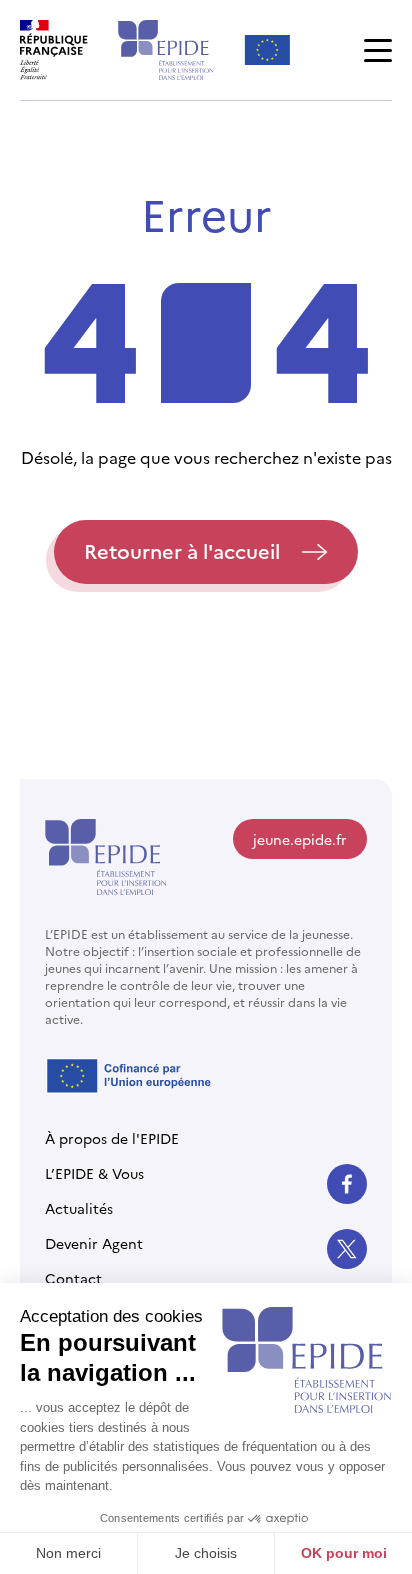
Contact (73, 1278)
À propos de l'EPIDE (112, 1138)
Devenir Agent (94, 1243)
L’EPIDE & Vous (94, 1173)
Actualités (79, 1208)
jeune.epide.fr (300, 839)
